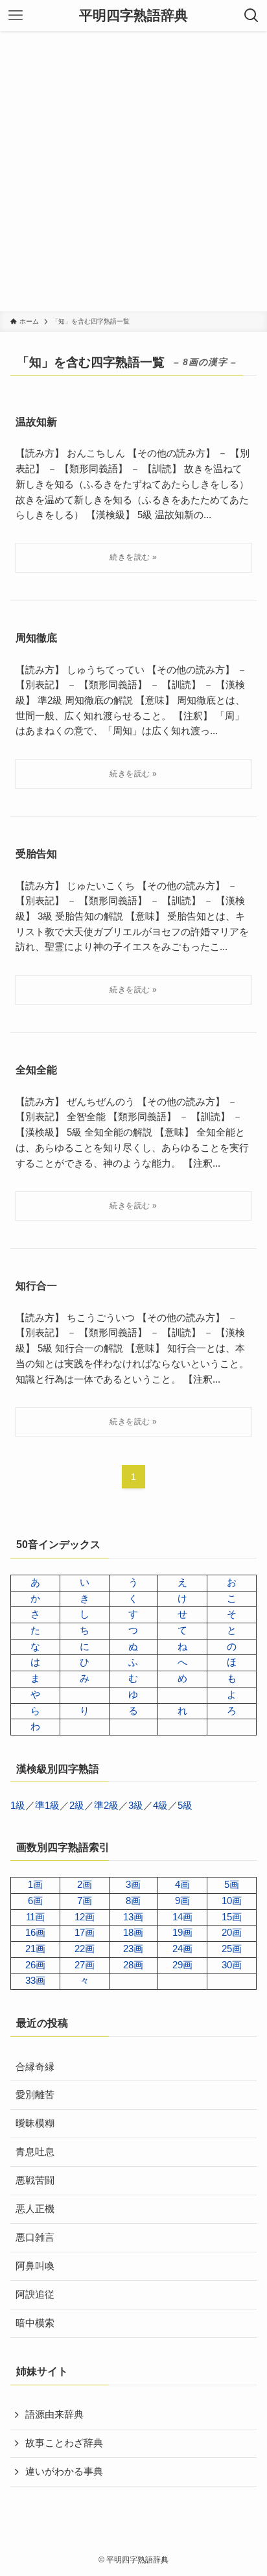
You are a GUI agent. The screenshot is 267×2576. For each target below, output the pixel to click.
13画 (133, 1917)
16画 (35, 1933)
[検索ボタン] (251, 16)
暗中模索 (35, 2323)
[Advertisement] (133, 171)
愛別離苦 (35, 2095)
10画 (232, 1901)
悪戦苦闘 (35, 2180)
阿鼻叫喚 (35, 2266)
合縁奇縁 (35, 2067)
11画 (35, 1917)
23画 (133, 1949)
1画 (35, 1885)
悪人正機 (35, 2209)
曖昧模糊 (35, 2123)
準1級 (47, 1806)
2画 (85, 1885)
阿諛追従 (35, 2295)
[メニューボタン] (16, 16)
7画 (85, 1901)
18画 (133, 1933)
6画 (35, 1901)
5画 (232, 1885)
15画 (232, 1917)
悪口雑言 (35, 2237)
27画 (85, 1965)
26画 (35, 1965)
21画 (35, 1949)
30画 (232, 1965)
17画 (85, 1933)
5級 (185, 1806)
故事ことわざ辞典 (64, 2443)
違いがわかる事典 (64, 2472)
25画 (232, 1949)
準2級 (106, 1806)
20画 (232, 1933)
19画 (182, 1933)
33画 (35, 1981)
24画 (182, 1949)
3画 (133, 1885)
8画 (133, 1901)
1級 (18, 1806)
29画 (182, 1965)
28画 (133, 1965)
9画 (182, 1901)
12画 (85, 1917)
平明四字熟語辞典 (133, 16)
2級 (77, 1806)
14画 (182, 1917)
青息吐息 (35, 2152)
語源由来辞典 (54, 2415)
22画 (85, 1949)
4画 (182, 1885)
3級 (136, 1806)
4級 (160, 1806)
